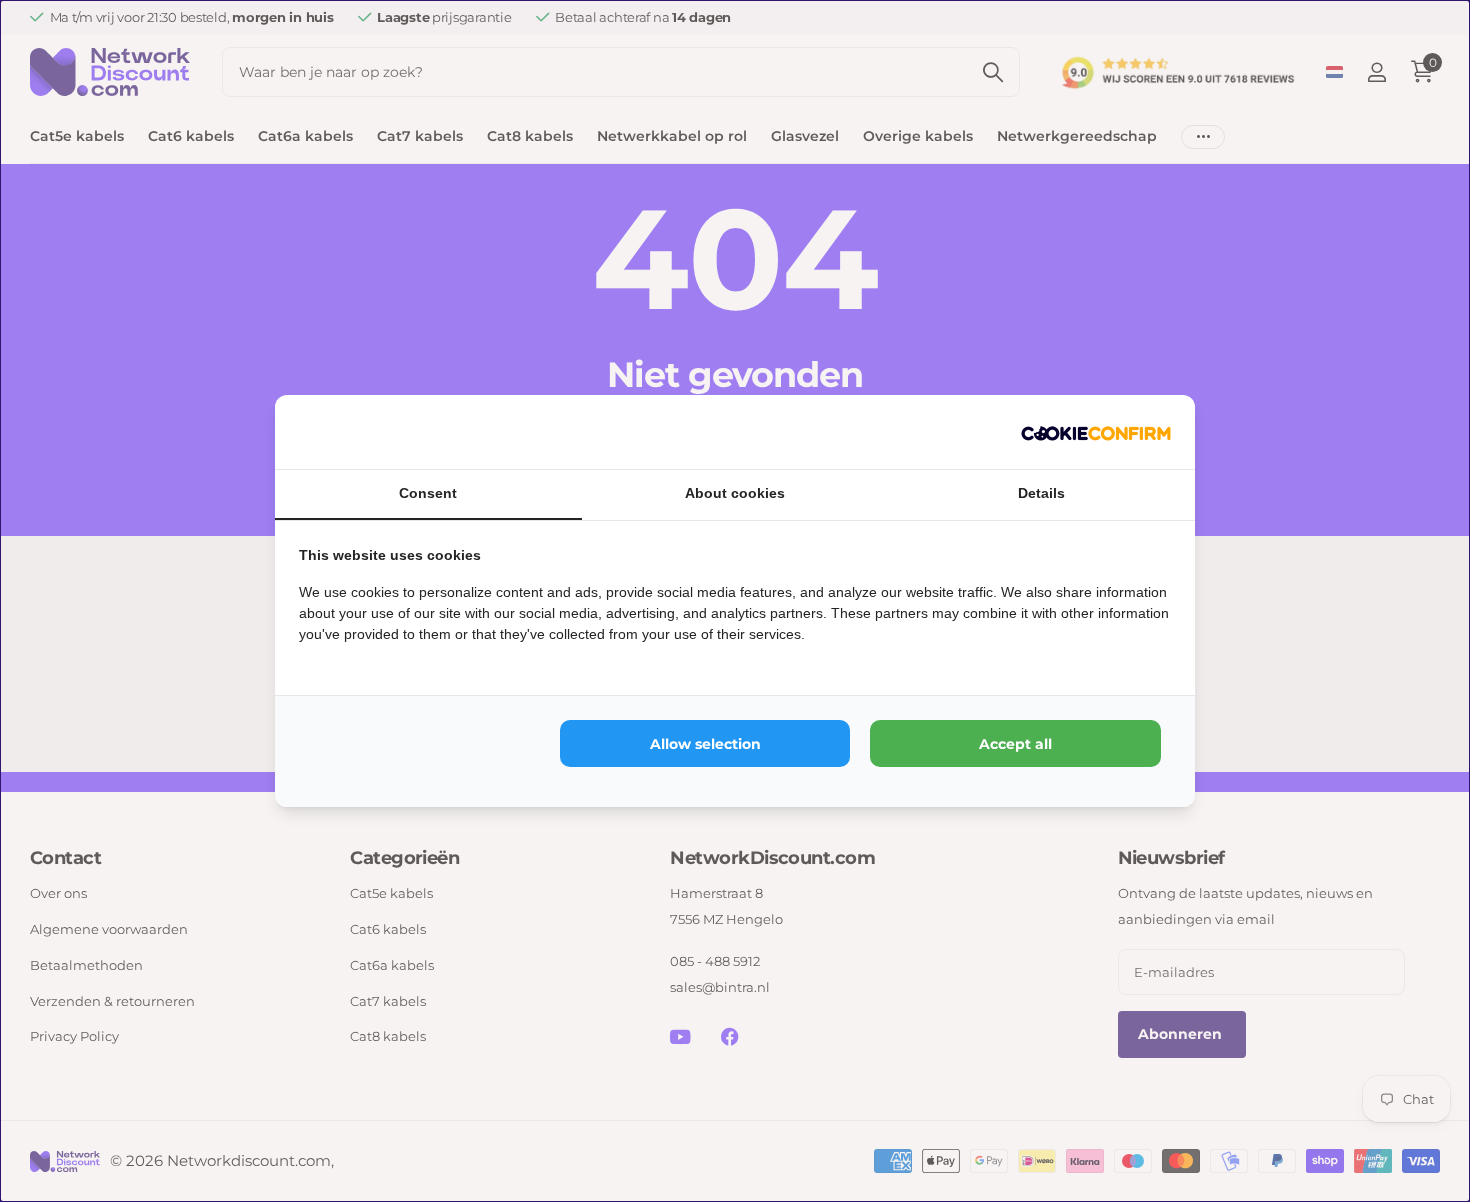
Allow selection (705, 744)
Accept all (1015, 744)
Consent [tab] (428, 493)
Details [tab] (1041, 493)
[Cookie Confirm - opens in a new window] (1096, 432)
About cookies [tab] (735, 493)
